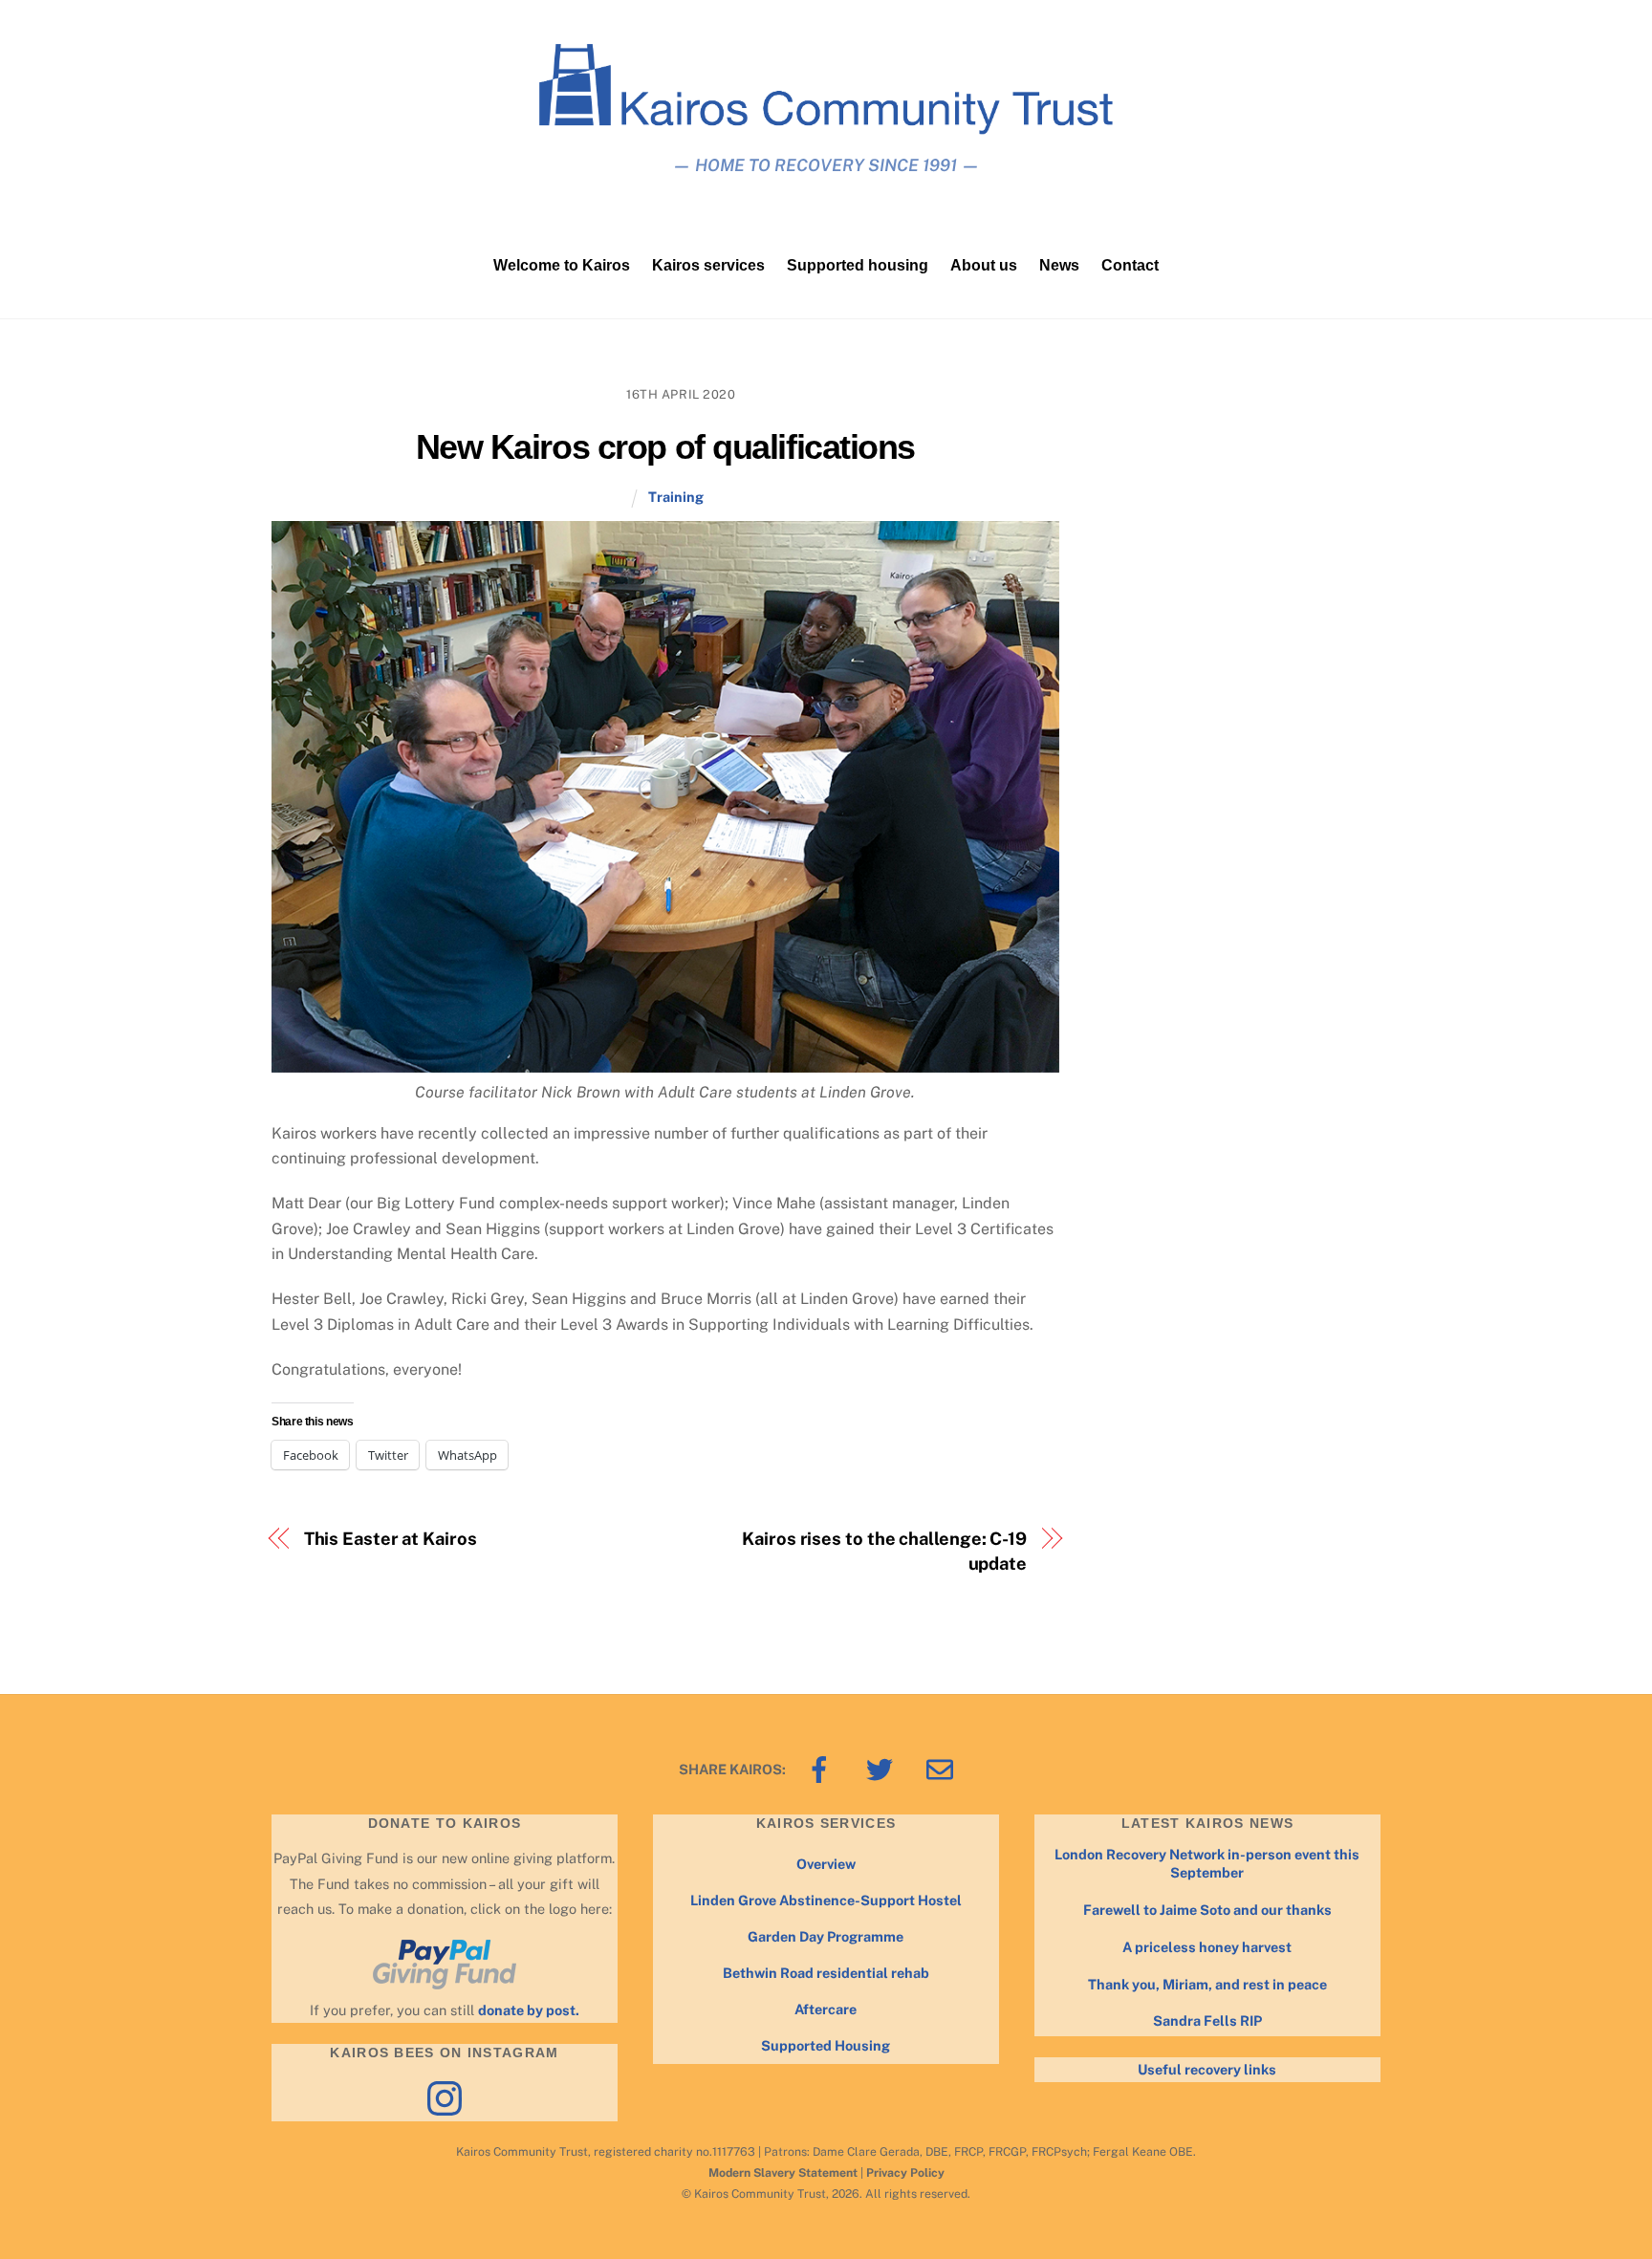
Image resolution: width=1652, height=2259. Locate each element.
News (1059, 265)
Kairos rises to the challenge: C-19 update (884, 1551)
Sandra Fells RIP (1207, 2020)
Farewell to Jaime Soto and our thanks (1207, 1910)
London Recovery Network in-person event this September (1207, 1863)
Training (676, 497)
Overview (826, 1864)
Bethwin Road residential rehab (826, 1973)
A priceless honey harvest (1207, 1947)
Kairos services (708, 265)
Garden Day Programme (826, 1936)
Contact (1130, 265)
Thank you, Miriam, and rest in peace (1207, 1984)
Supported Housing (826, 2045)
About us (984, 265)
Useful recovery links (1207, 2069)
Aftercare (826, 2009)
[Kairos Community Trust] (826, 126)
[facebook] (823, 1768)
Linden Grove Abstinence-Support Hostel (826, 1900)
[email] (943, 1768)
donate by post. (529, 2010)
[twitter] (883, 1768)
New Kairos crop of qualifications (665, 447)
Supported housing (858, 265)
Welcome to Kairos (562, 265)
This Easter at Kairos (391, 1539)
